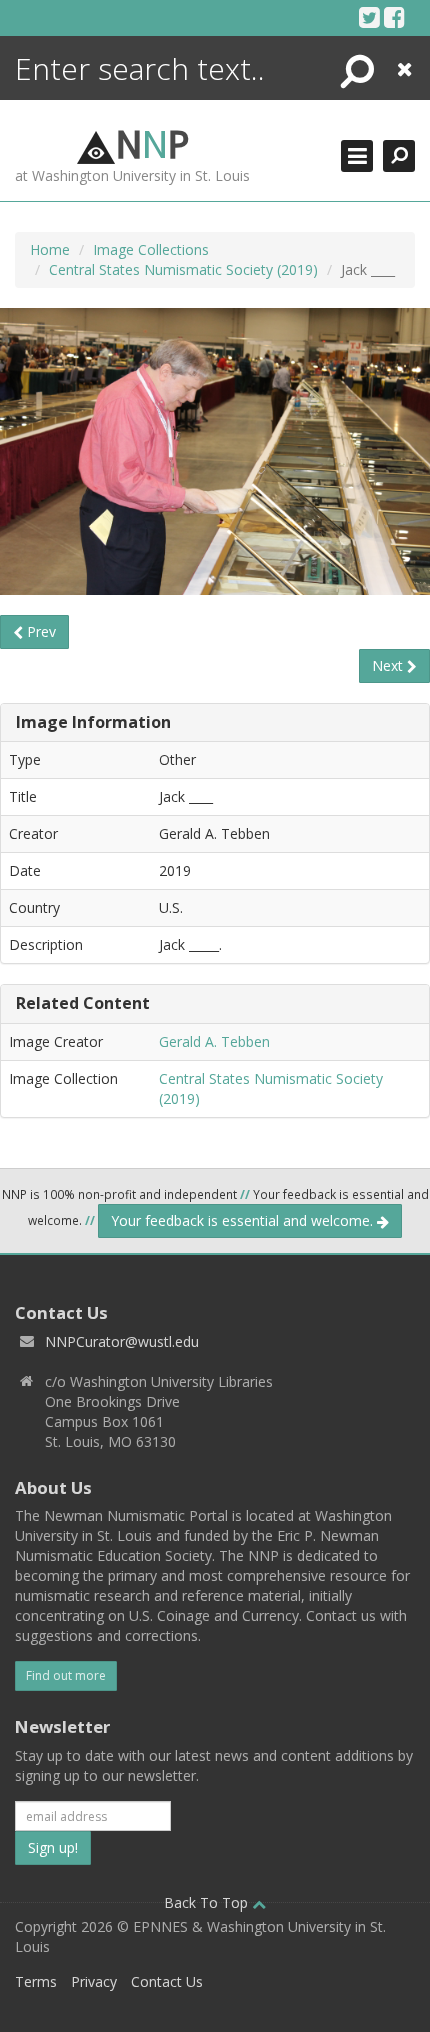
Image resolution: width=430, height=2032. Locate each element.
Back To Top (208, 1902)
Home (50, 249)
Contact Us (167, 1981)
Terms (36, 1981)
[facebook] (394, 17)
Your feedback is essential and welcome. (244, 1220)
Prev (39, 631)
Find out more (66, 1675)
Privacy (94, 1981)
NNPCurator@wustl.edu (122, 1341)
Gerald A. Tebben (214, 1041)
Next (389, 665)
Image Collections (151, 249)
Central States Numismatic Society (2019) (183, 269)
